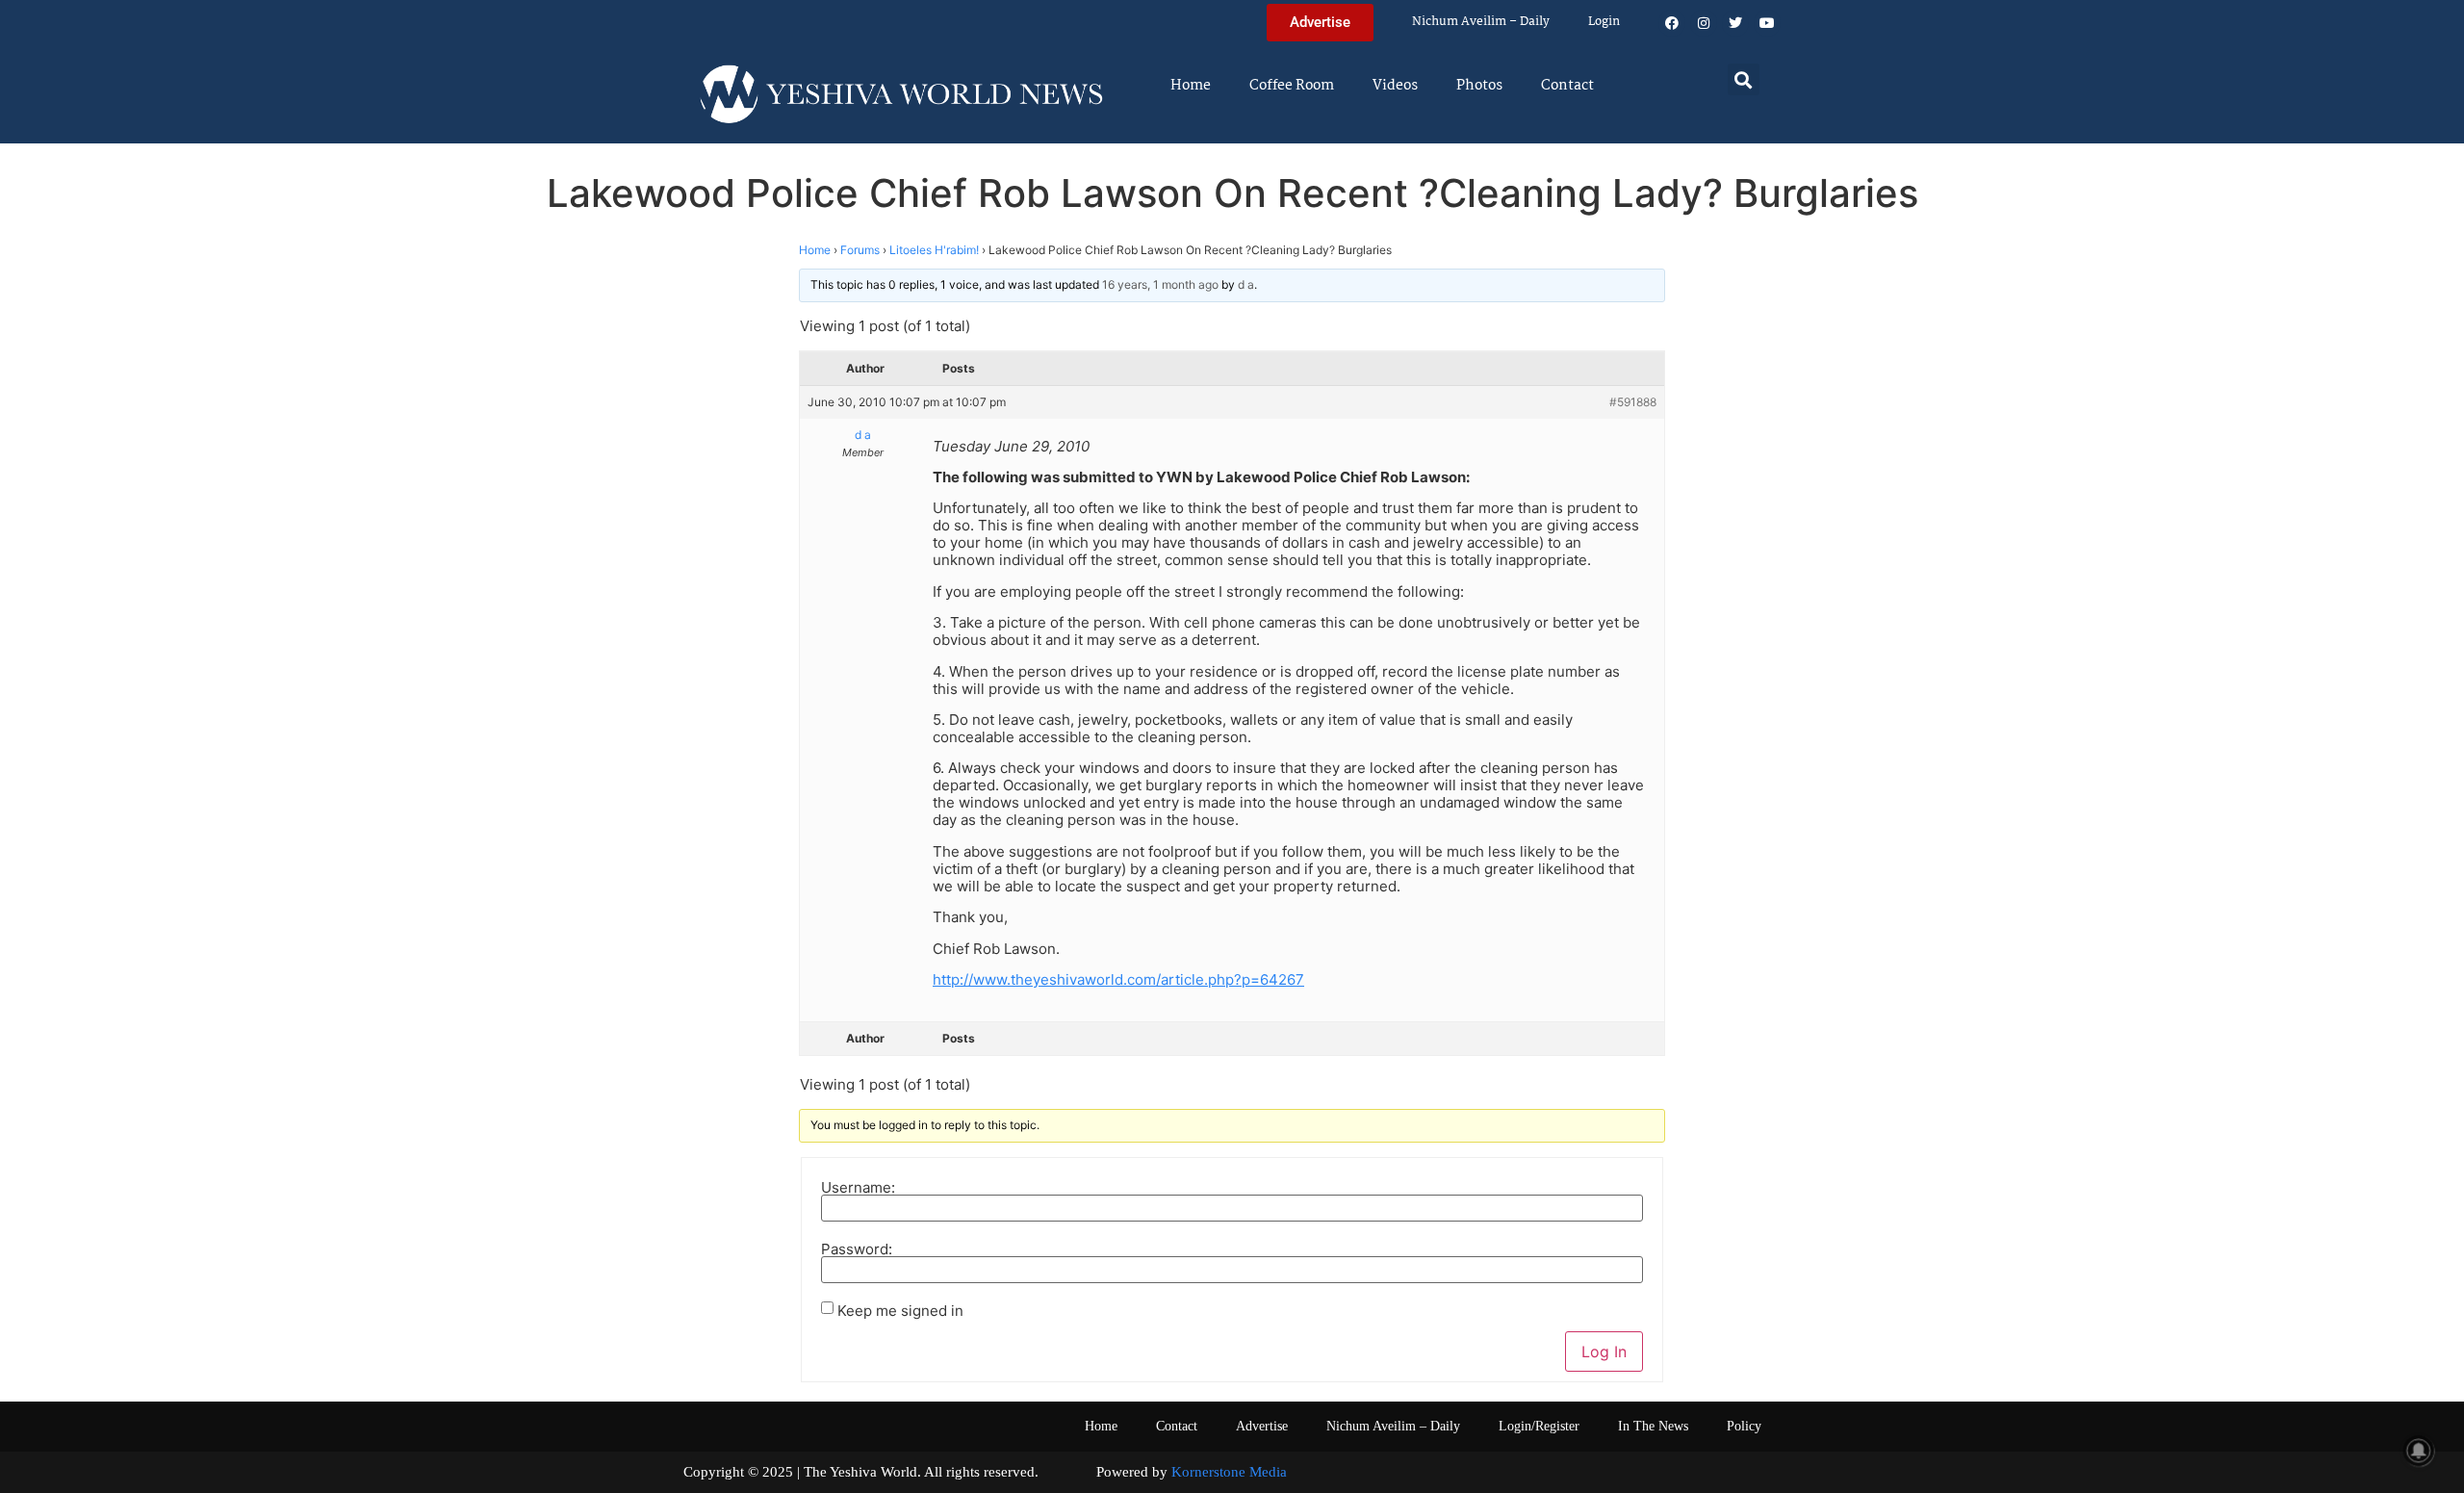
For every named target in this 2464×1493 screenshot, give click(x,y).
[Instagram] (1704, 23)
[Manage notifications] (2419, 1451)
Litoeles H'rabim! (934, 250)
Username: (858, 1187)
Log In (1604, 1351)
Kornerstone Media (1229, 1472)
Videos (1395, 86)
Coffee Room (1292, 86)
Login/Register (1539, 1426)
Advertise (1262, 1426)
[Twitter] (1735, 23)
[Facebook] (1672, 23)
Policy (1744, 1426)
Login (1604, 22)
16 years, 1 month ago (1160, 284)
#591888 (1633, 402)
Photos (1479, 86)
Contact (1567, 86)
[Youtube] (1767, 23)
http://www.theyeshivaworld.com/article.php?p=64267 (1118, 979)
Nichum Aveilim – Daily (1481, 22)
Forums (860, 250)
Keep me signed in (900, 1311)
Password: (857, 1249)
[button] (1744, 79)
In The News (1653, 1426)
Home (1191, 86)
